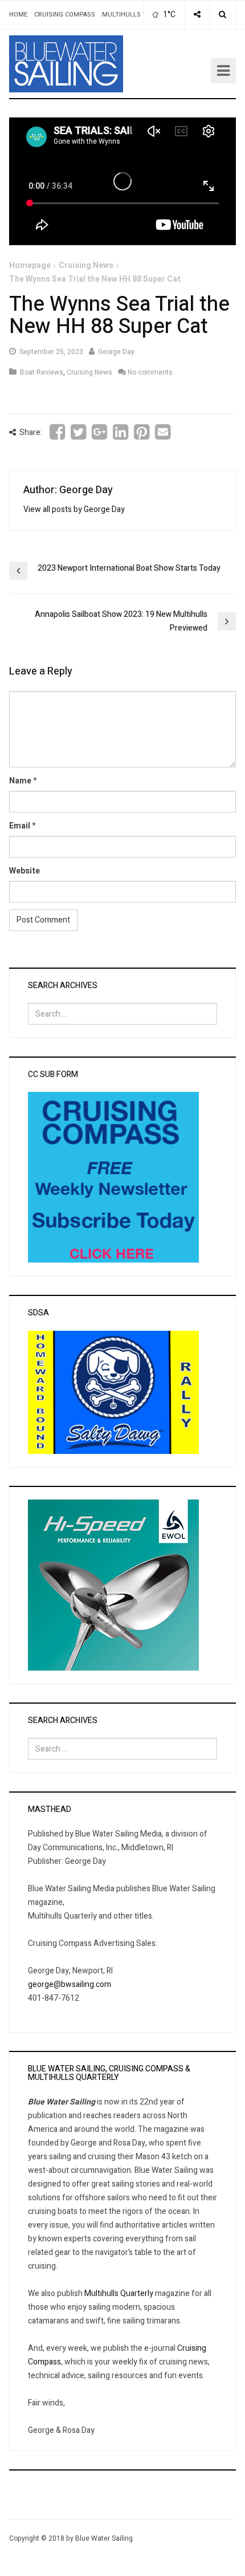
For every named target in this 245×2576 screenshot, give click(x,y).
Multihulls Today (132, 15)
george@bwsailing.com (70, 1984)
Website (24, 871)
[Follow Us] (197, 15)
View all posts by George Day (74, 509)
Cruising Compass (65, 15)
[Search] (222, 15)
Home (18, 15)
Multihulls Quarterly (119, 2293)
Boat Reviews (42, 372)
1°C (168, 15)
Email (20, 826)
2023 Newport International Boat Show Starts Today (129, 568)
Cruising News (86, 265)
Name (20, 781)
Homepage (30, 265)
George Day (116, 352)
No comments (150, 372)
